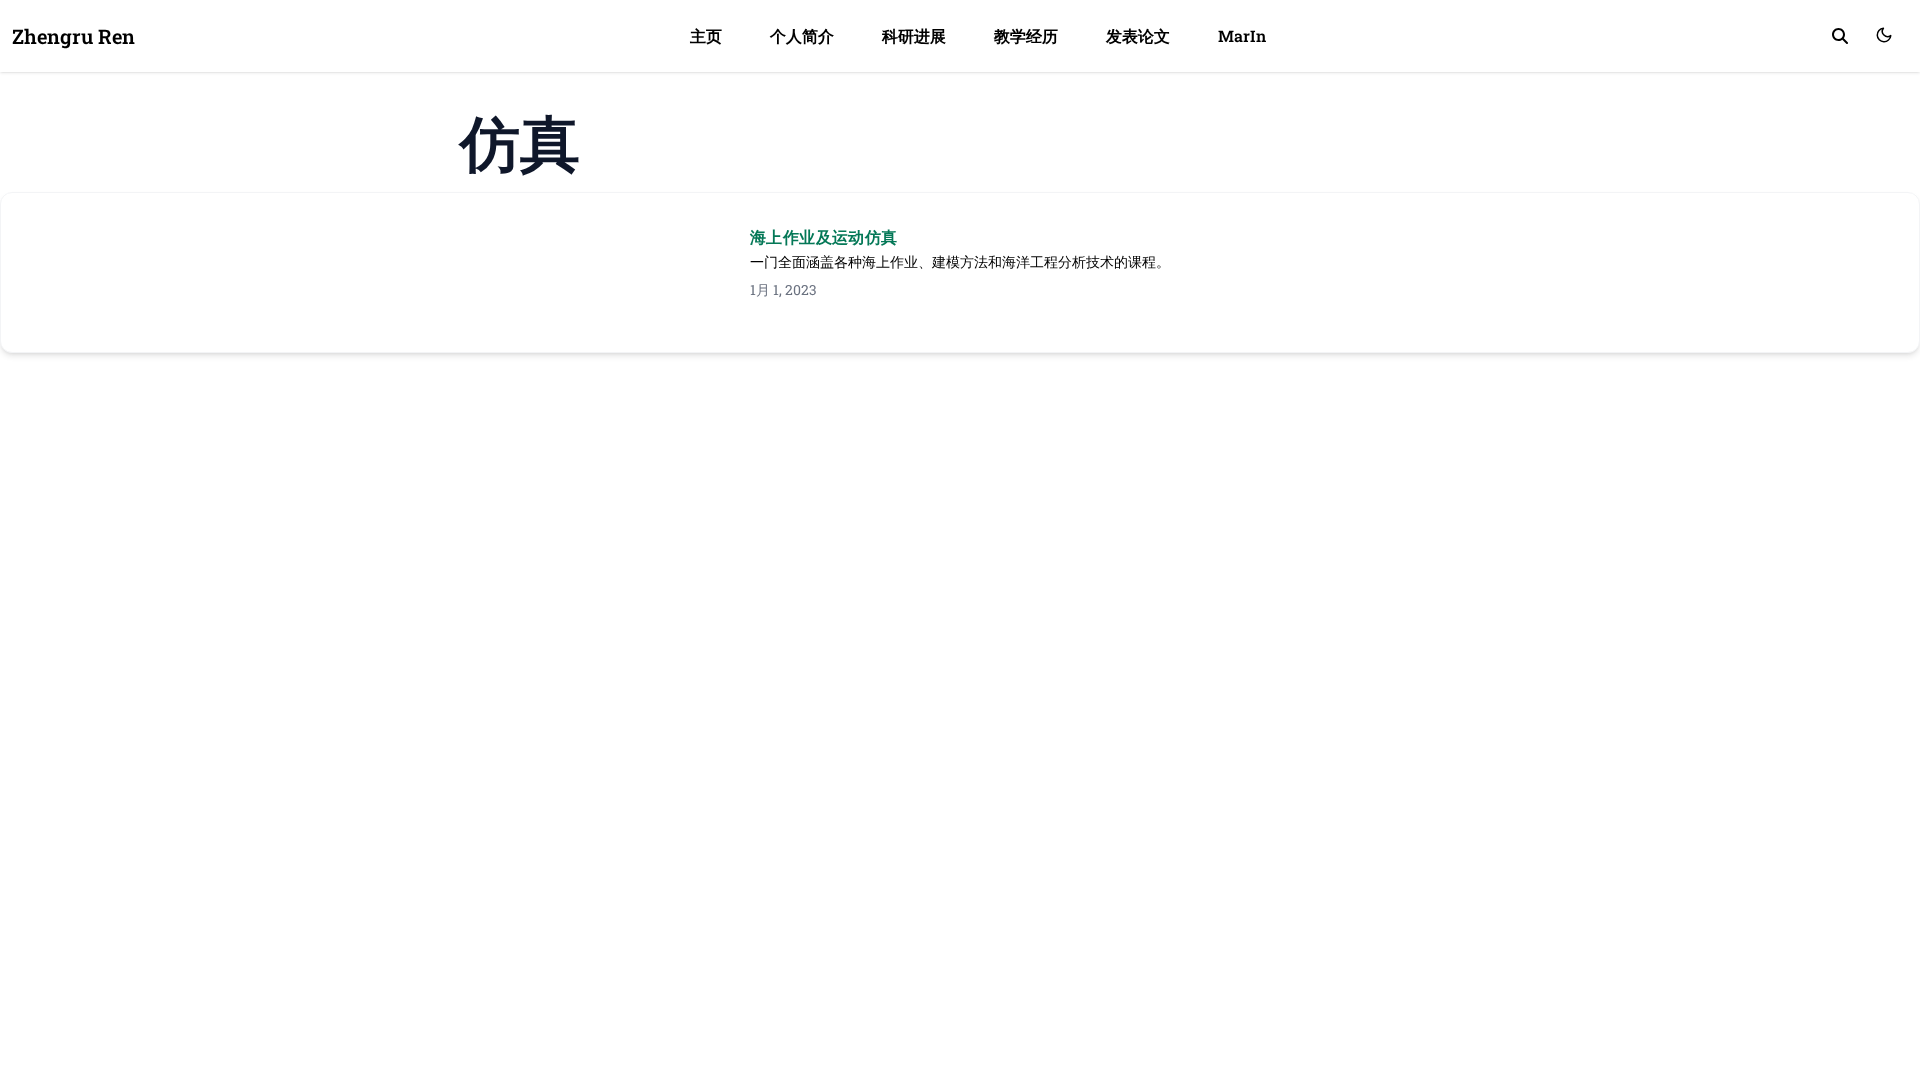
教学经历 (1026, 35)
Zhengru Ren (73, 36)
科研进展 (914, 35)
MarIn (1242, 35)
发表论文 (1138, 35)
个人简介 (802, 35)
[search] (1840, 36)
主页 (706, 35)
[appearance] (1884, 35)
